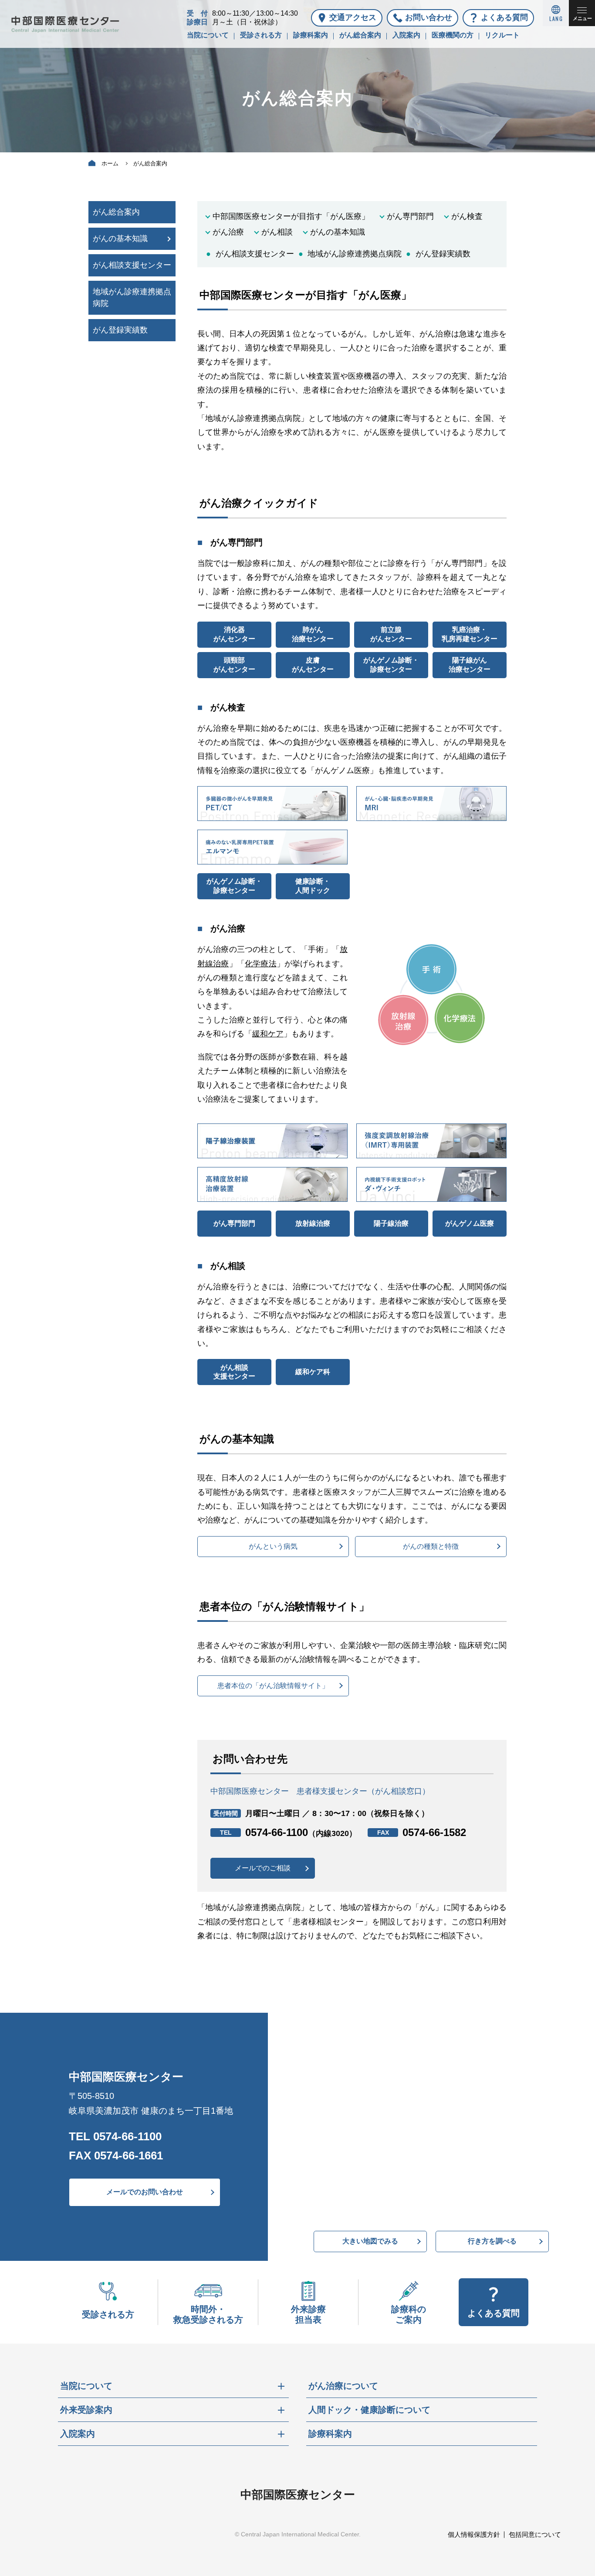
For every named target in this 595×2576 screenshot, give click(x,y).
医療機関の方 (453, 35)
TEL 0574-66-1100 (115, 2136)
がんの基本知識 (338, 232)
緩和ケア (268, 1034)
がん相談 (277, 232)
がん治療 (228, 232)
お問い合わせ (429, 17)
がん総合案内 (360, 35)
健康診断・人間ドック (313, 886)
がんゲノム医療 (470, 1223)
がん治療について (343, 2386)
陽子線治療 (391, 1223)
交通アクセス (353, 17)
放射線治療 (313, 1223)
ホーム (110, 163)
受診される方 (261, 35)
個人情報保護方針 (474, 2534)
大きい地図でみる (370, 2241)
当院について (208, 35)
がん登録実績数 (443, 254)
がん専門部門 (410, 216)
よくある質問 (504, 17)
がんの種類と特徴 (431, 1546)
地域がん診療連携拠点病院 (355, 254)
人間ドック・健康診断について (369, 2410)
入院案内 (406, 35)
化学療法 (261, 964)
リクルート (502, 35)
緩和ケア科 (313, 1372)
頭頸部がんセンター (234, 665)
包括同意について (535, 2534)
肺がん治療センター (313, 634)
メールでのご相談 (263, 1868)
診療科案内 (311, 35)
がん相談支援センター (255, 254)
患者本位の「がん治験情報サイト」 (273, 1686)
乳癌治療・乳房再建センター (470, 634)
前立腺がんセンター (391, 634)
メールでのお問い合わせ (145, 2192)
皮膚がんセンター (313, 665)
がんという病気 (273, 1546)
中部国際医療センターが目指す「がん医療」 (291, 216)
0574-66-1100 (301, 1832)
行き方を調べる (492, 2241)
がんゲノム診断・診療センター (391, 665)
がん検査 (467, 216)
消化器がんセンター (234, 634)
